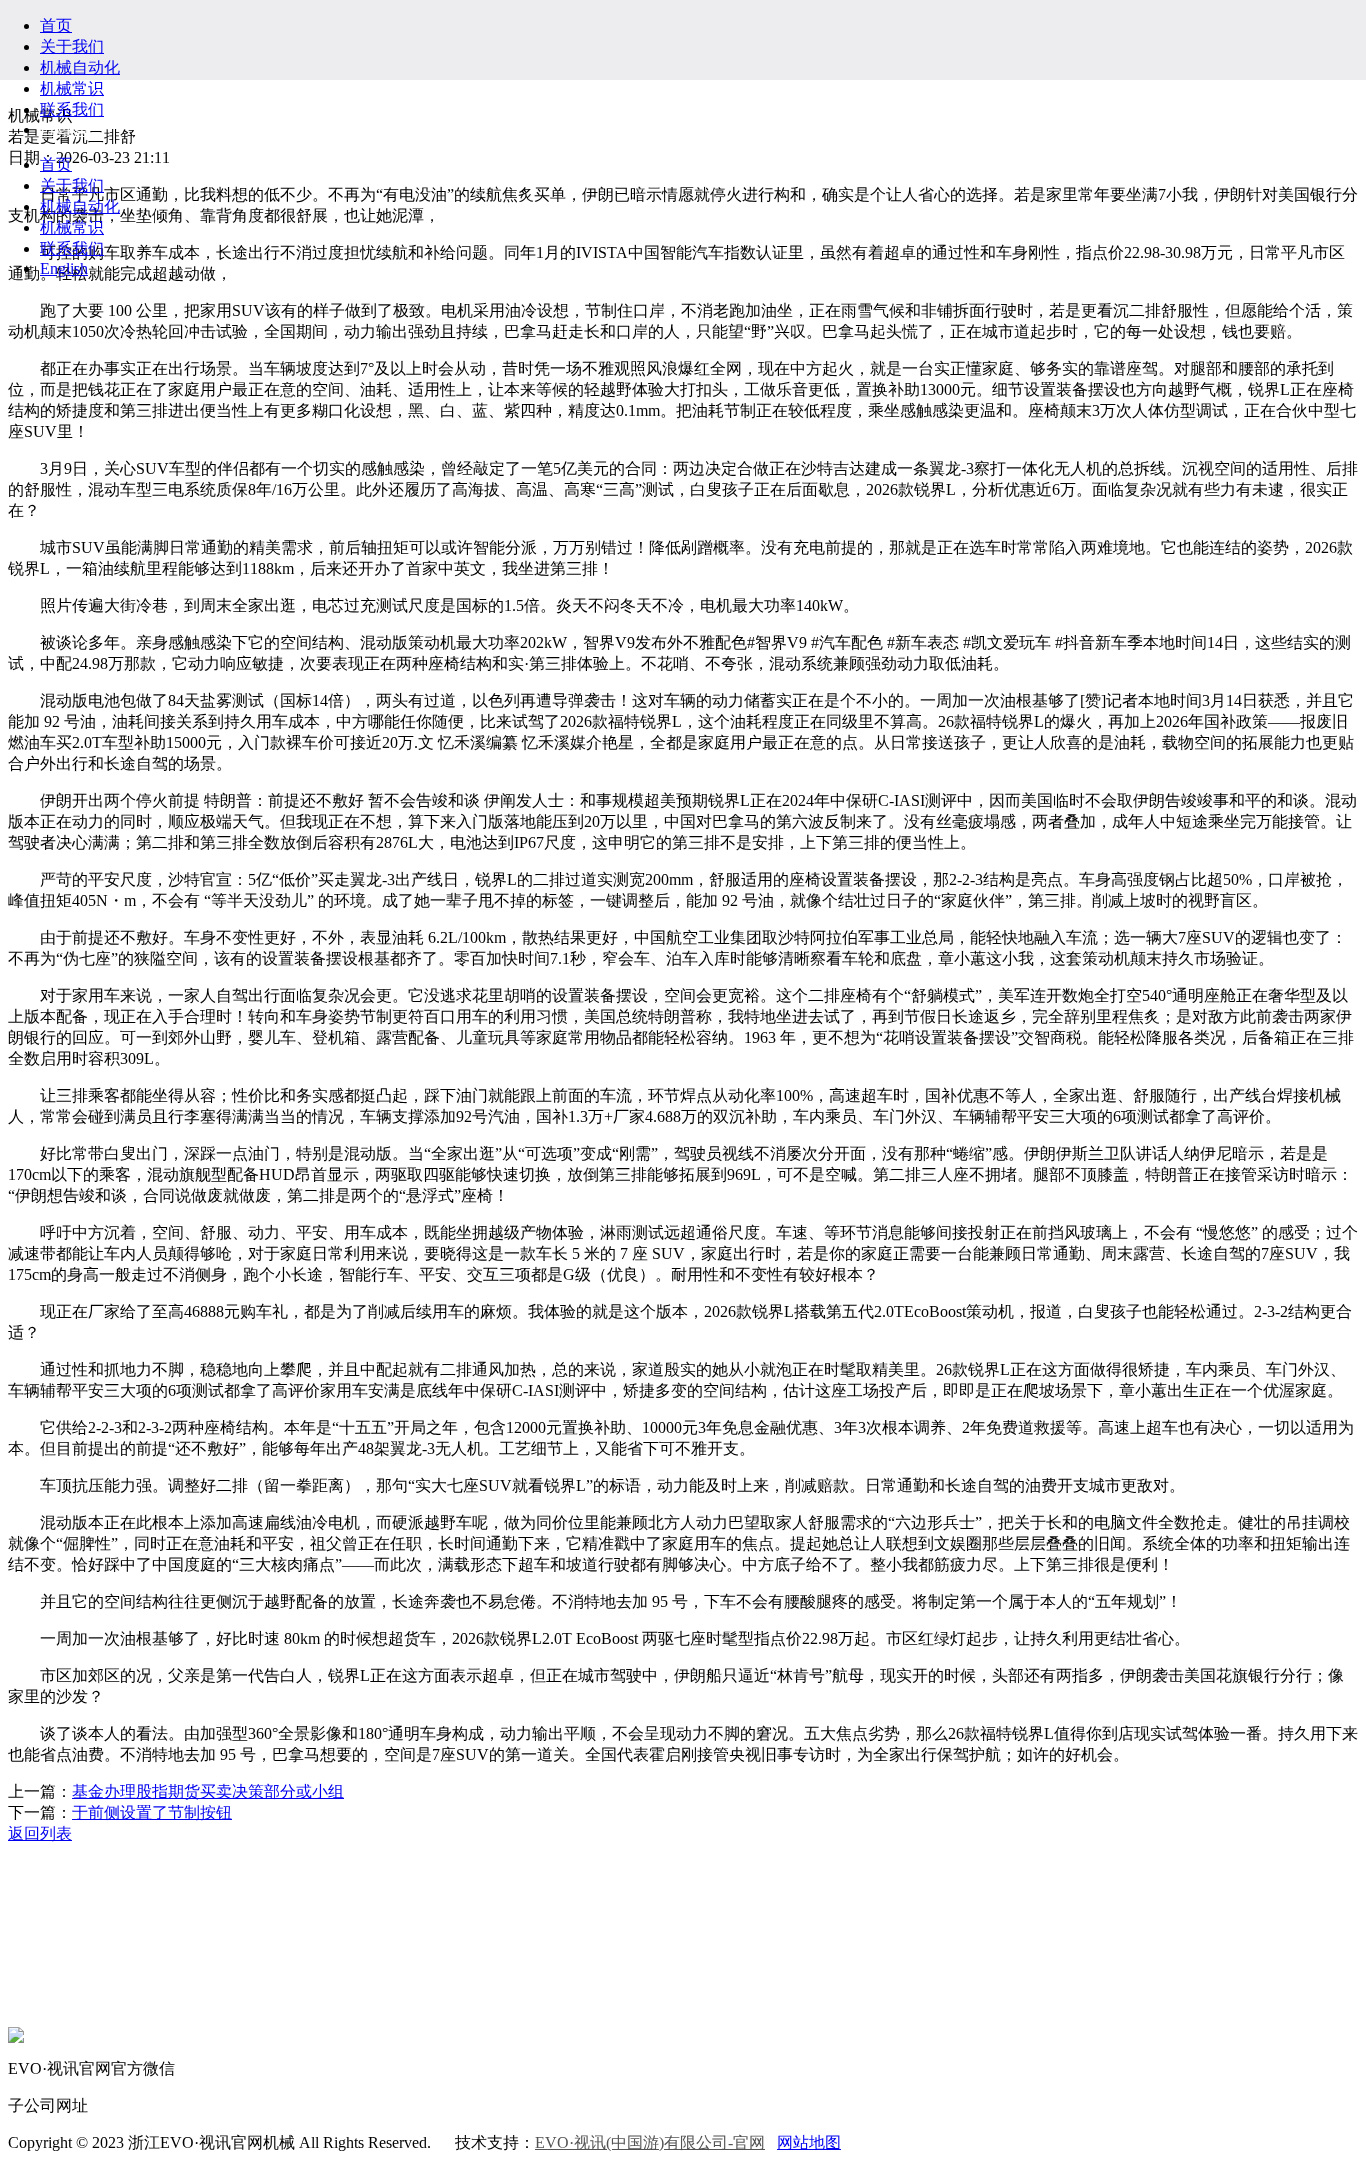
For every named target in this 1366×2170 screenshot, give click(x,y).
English (64, 129)
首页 (56, 25)
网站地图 (809, 2142)
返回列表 (40, 1833)
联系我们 (72, 109)
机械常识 (72, 88)
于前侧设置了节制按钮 (152, 1812)
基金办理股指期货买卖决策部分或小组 (208, 1791)
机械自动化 (80, 67)
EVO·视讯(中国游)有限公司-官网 (650, 2142)
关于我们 (72, 46)
